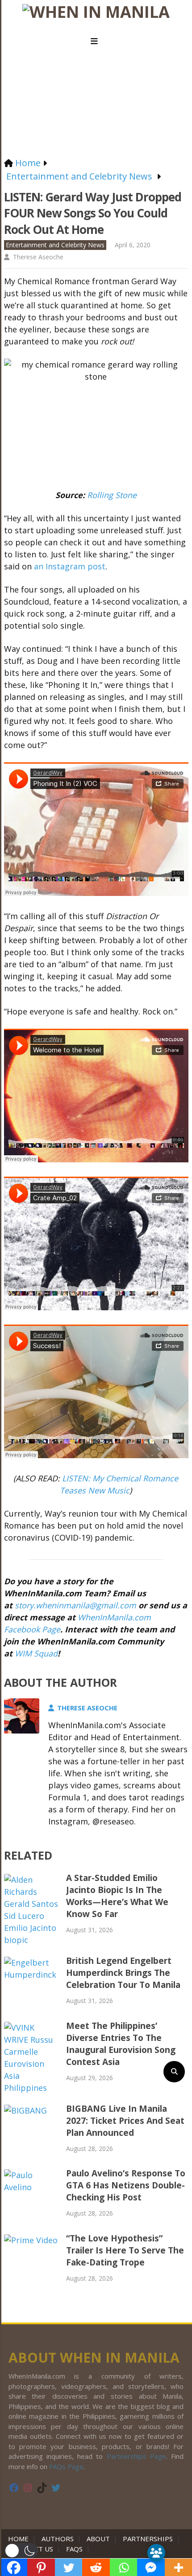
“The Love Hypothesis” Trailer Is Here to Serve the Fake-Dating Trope (125, 2250)
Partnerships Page (136, 2456)
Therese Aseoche (38, 257)
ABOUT (98, 2539)
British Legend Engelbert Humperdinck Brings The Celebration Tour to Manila (123, 1973)
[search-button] (174, 2072)
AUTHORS (58, 2539)
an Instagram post (70, 566)
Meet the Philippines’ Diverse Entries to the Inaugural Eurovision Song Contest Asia (121, 2044)
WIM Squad (36, 1653)
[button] (21, 2551)
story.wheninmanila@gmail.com (75, 1605)
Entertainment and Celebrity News (55, 245)
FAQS (74, 2549)
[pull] (96, 41)
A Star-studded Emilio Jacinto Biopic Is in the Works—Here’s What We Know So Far (117, 1896)
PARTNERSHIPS (148, 2539)
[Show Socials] (156, 2553)
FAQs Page (66, 2466)
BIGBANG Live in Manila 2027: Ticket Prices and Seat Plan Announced (125, 2121)
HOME (20, 2539)
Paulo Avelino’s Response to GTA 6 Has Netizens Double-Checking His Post (126, 2185)
